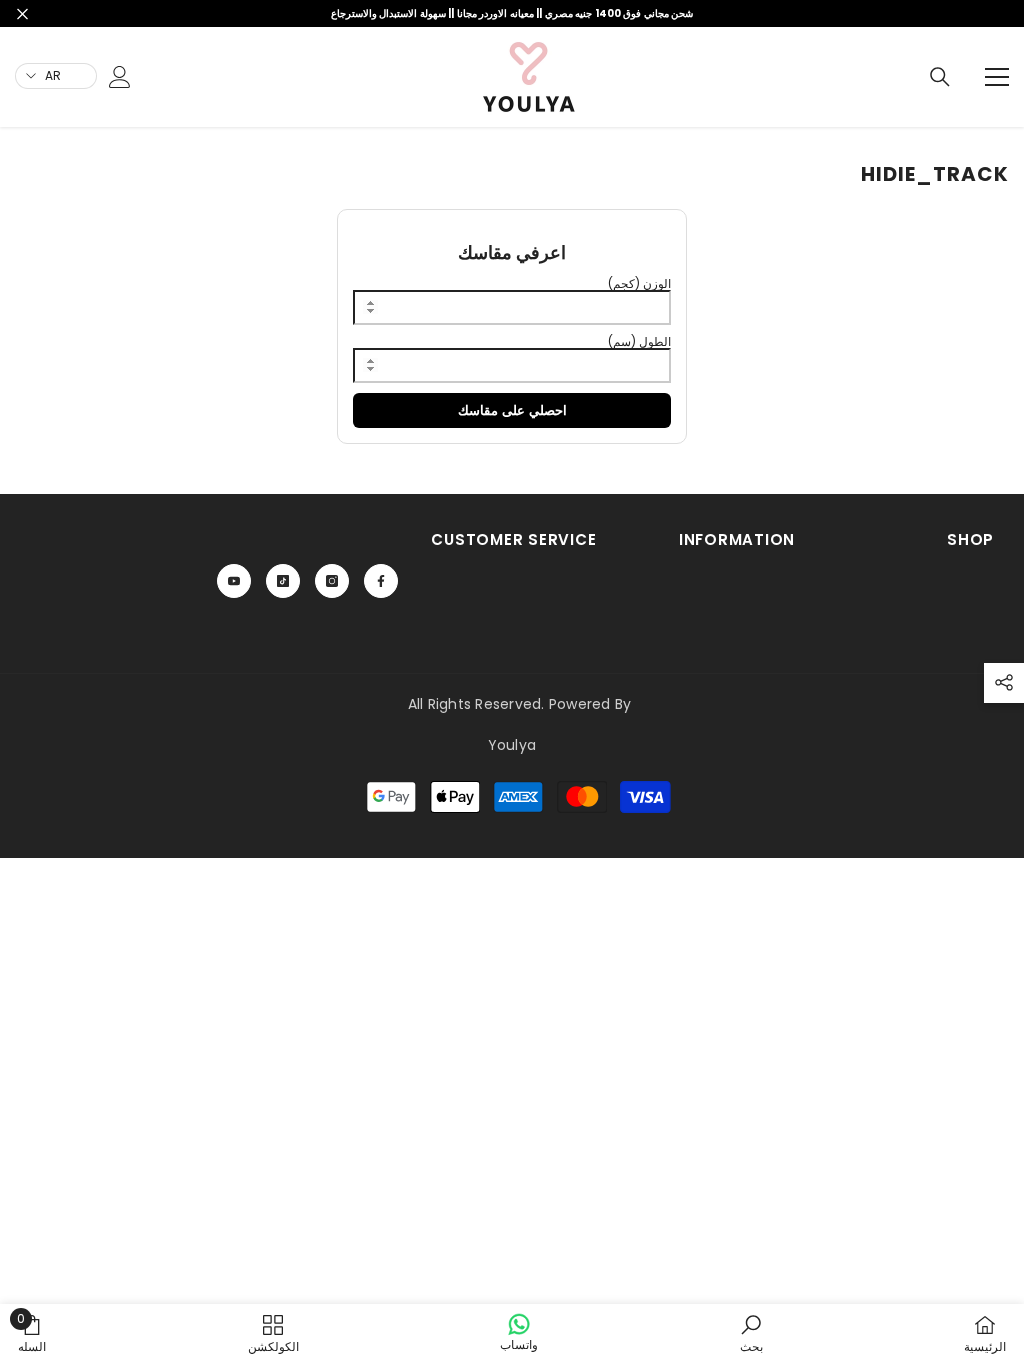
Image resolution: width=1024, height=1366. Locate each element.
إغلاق (22, 13)
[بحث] (940, 77)
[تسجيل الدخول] (120, 77)
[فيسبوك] (381, 581)
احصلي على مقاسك (512, 410)
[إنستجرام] (332, 581)
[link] (73, 130)
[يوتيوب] (234, 581)
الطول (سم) (639, 341)
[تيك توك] (283, 581)
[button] (1004, 683)
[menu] (997, 77)
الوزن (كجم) (639, 283)
